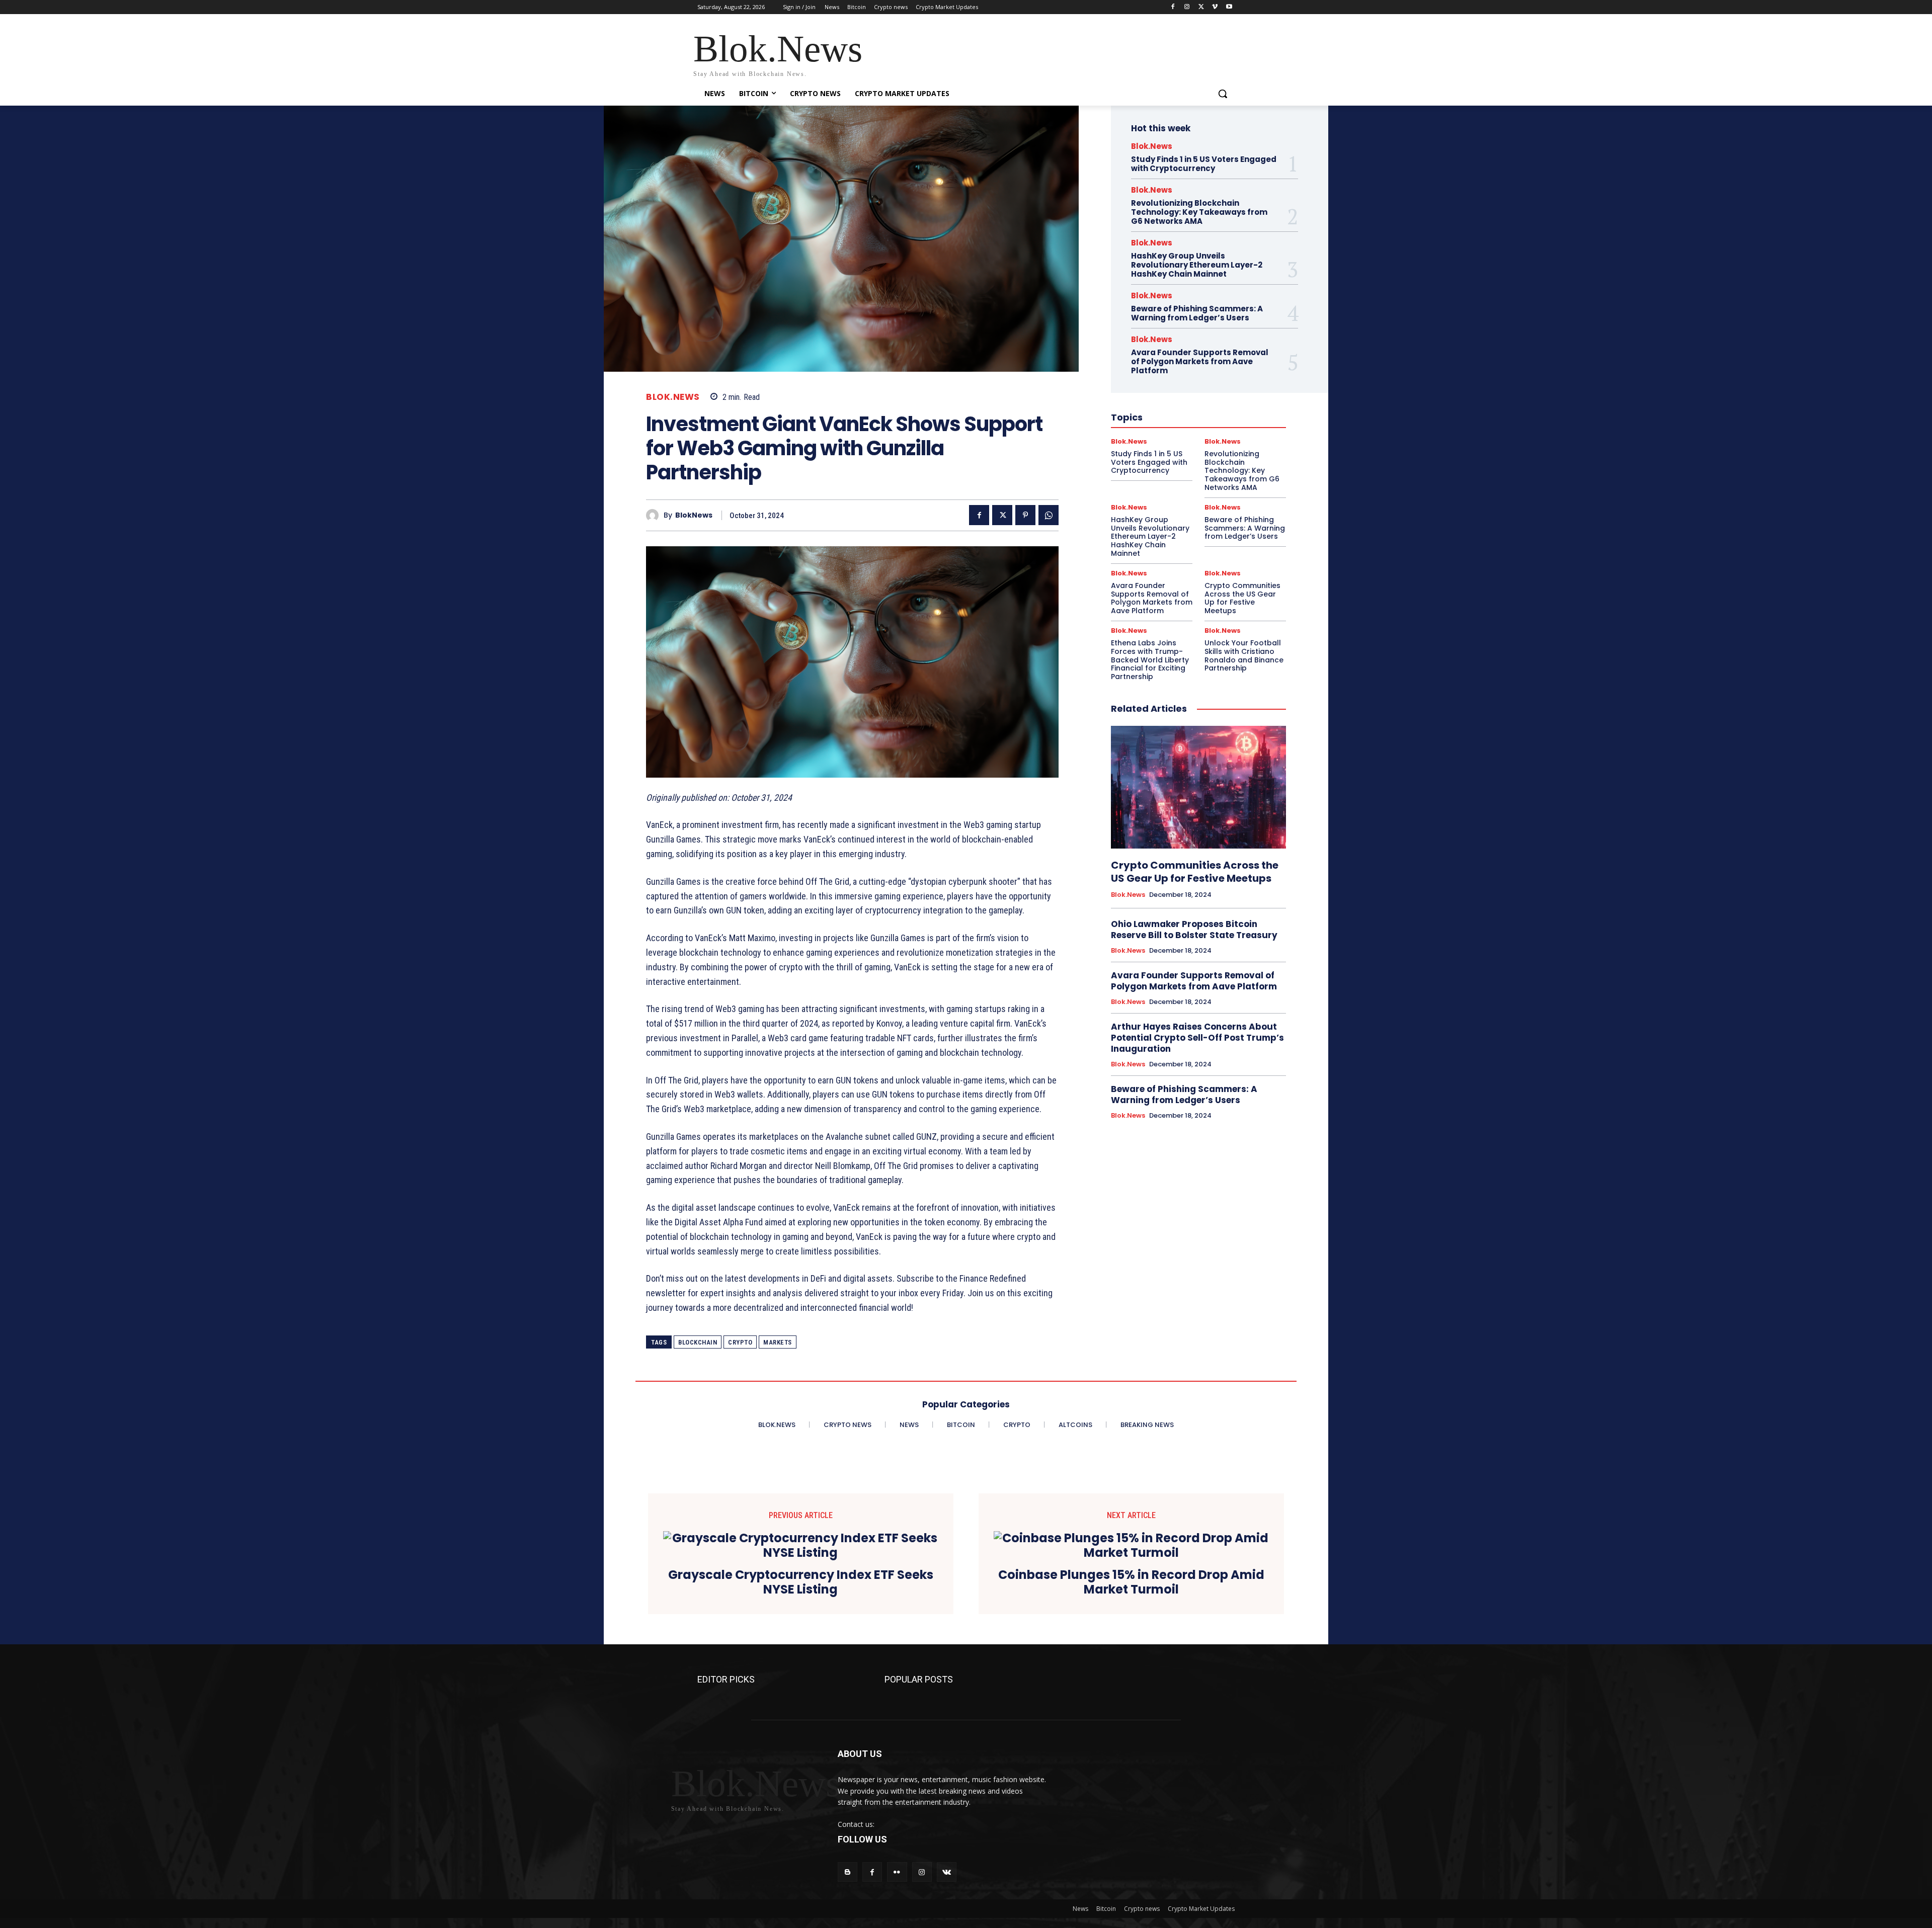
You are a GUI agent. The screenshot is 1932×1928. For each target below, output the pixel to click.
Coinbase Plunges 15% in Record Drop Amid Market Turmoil (1131, 1582)
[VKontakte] (947, 1872)
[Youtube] (1229, 7)
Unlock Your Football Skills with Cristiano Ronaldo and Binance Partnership (1244, 655)
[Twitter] (1201, 7)
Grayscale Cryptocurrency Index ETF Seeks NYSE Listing (801, 1582)
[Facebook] (1173, 7)
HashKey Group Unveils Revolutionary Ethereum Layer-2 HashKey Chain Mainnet (1197, 265)
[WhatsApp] (1049, 515)
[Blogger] (848, 1872)
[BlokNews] (655, 515)
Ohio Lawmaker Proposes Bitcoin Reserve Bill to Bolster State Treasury (1194, 930)
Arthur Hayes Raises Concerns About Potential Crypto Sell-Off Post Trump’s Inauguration (1197, 1038)
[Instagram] (1187, 7)
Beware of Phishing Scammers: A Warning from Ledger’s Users (1197, 313)
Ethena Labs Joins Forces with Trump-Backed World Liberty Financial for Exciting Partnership (1150, 660)
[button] (1223, 94)
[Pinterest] (1025, 515)
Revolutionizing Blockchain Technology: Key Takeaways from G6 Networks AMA (1199, 212)
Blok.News (673, 397)
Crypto (740, 1342)
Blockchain (698, 1342)
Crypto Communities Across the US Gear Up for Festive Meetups (1242, 598)
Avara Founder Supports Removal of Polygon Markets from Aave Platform (1200, 361)
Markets (778, 1342)
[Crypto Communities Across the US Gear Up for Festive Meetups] (1198, 787)
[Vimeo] (1215, 7)
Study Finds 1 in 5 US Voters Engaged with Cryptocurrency (1204, 164)
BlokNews (694, 515)
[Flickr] (897, 1872)
